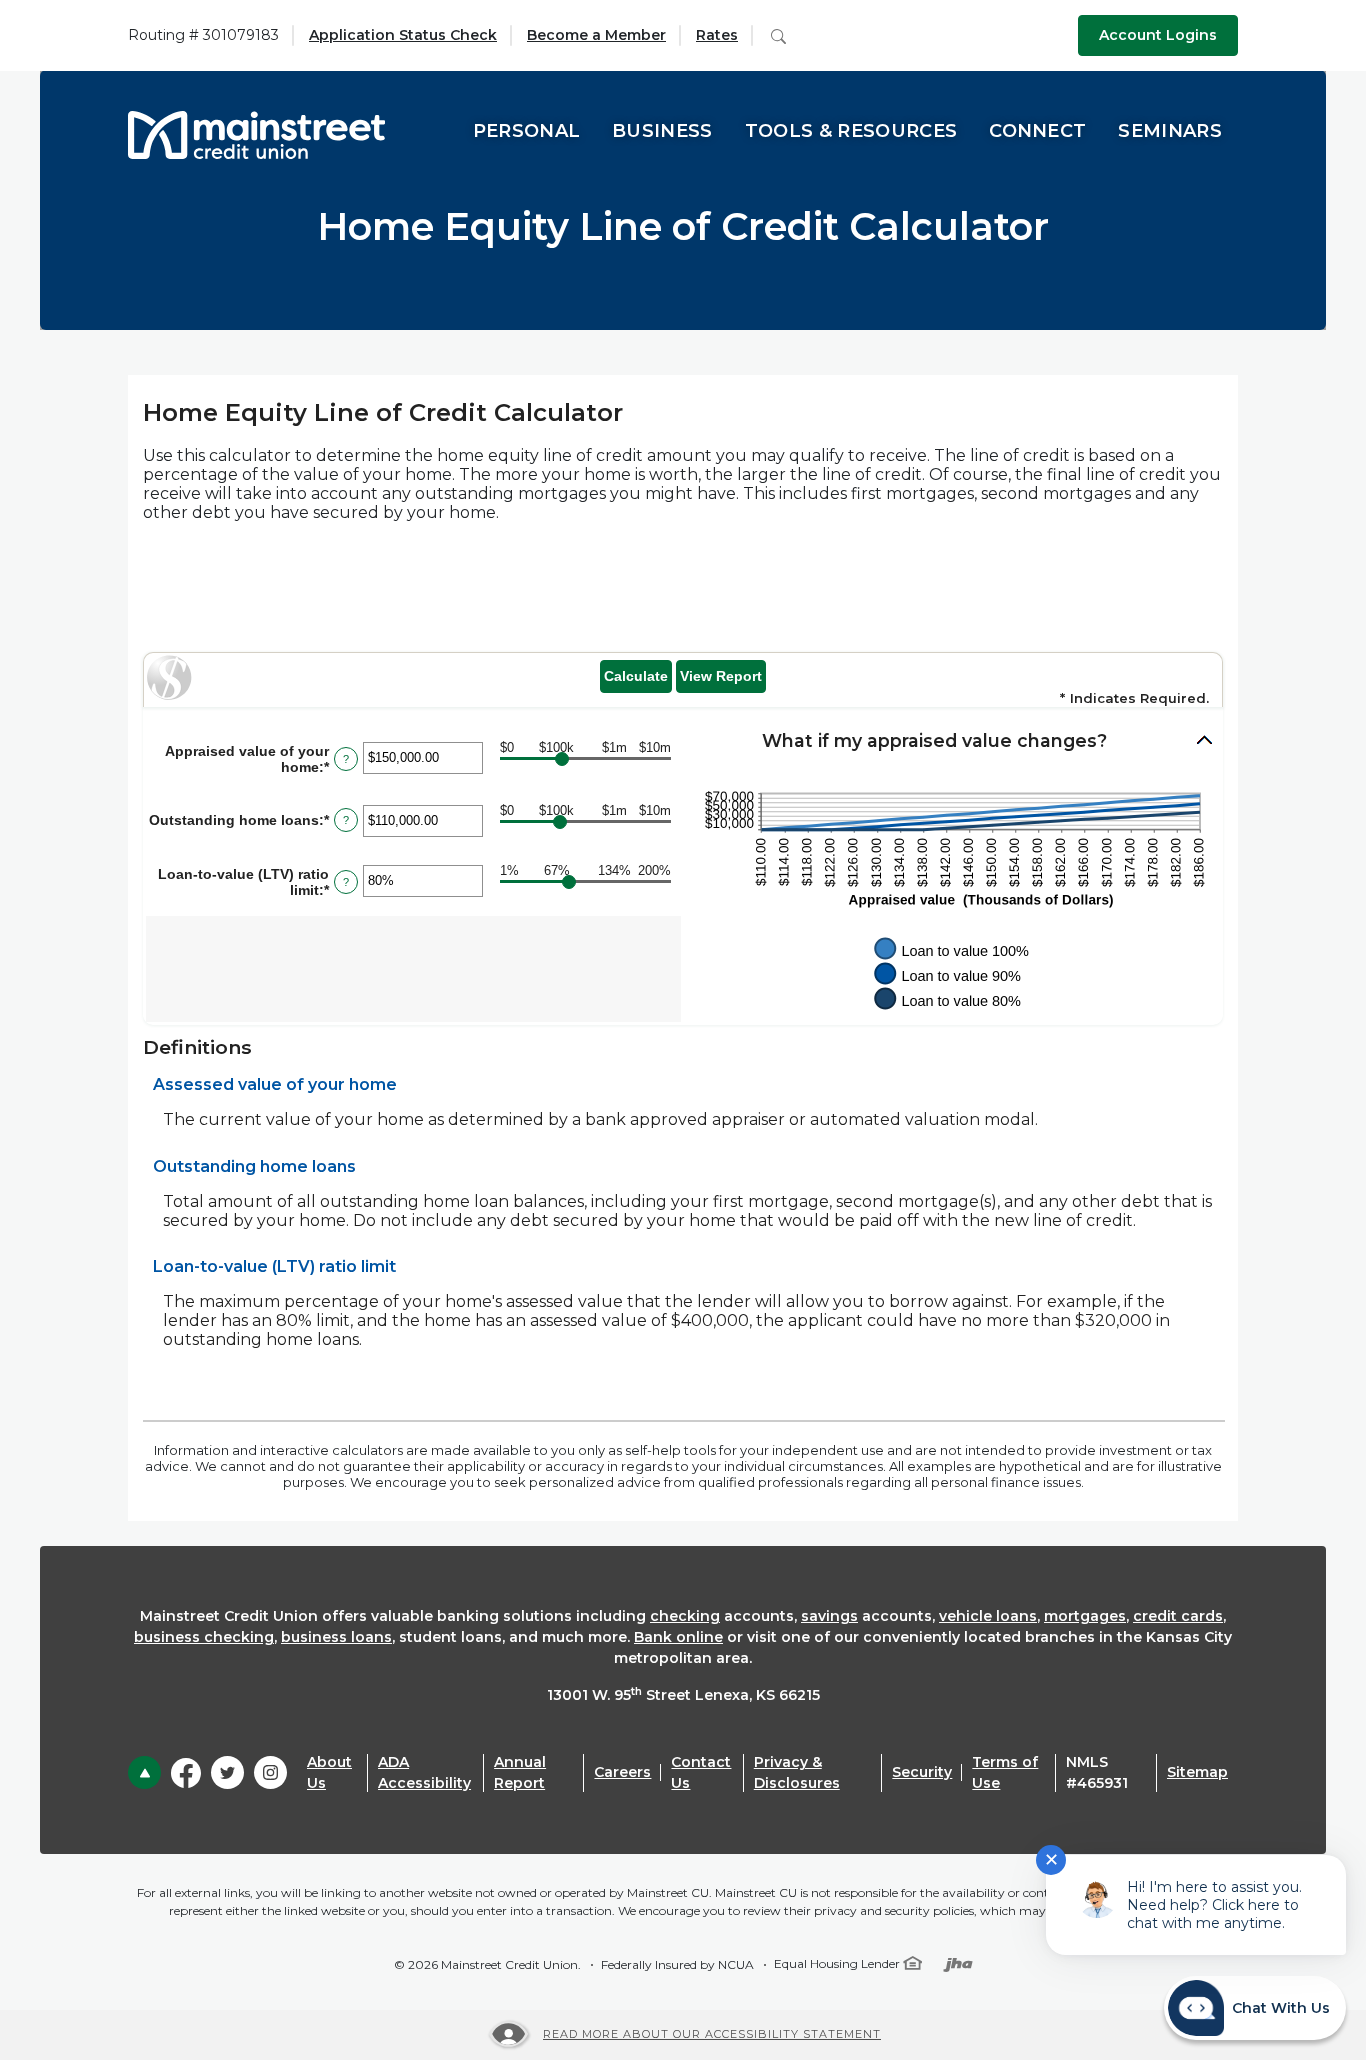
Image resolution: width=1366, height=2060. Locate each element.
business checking (204, 1637)
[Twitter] (227, 1772)
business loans (336, 1637)
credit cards (1178, 1616)
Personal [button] (527, 131)
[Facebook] (186, 1772)
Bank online (678, 1637)
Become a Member (596, 35)
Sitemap (1197, 1772)
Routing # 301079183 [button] (203, 35)
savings (829, 1616)
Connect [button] (1037, 131)
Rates (717, 35)
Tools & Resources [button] (851, 131)
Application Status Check (403, 35)
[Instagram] (270, 1772)
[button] (952, 741)
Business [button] (662, 131)
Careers (622, 1772)
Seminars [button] (1170, 131)
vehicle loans (988, 1616)
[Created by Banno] (958, 1963)
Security (922, 1772)
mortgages (1085, 1616)
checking (685, 1616)
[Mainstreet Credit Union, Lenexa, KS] (256, 131)
